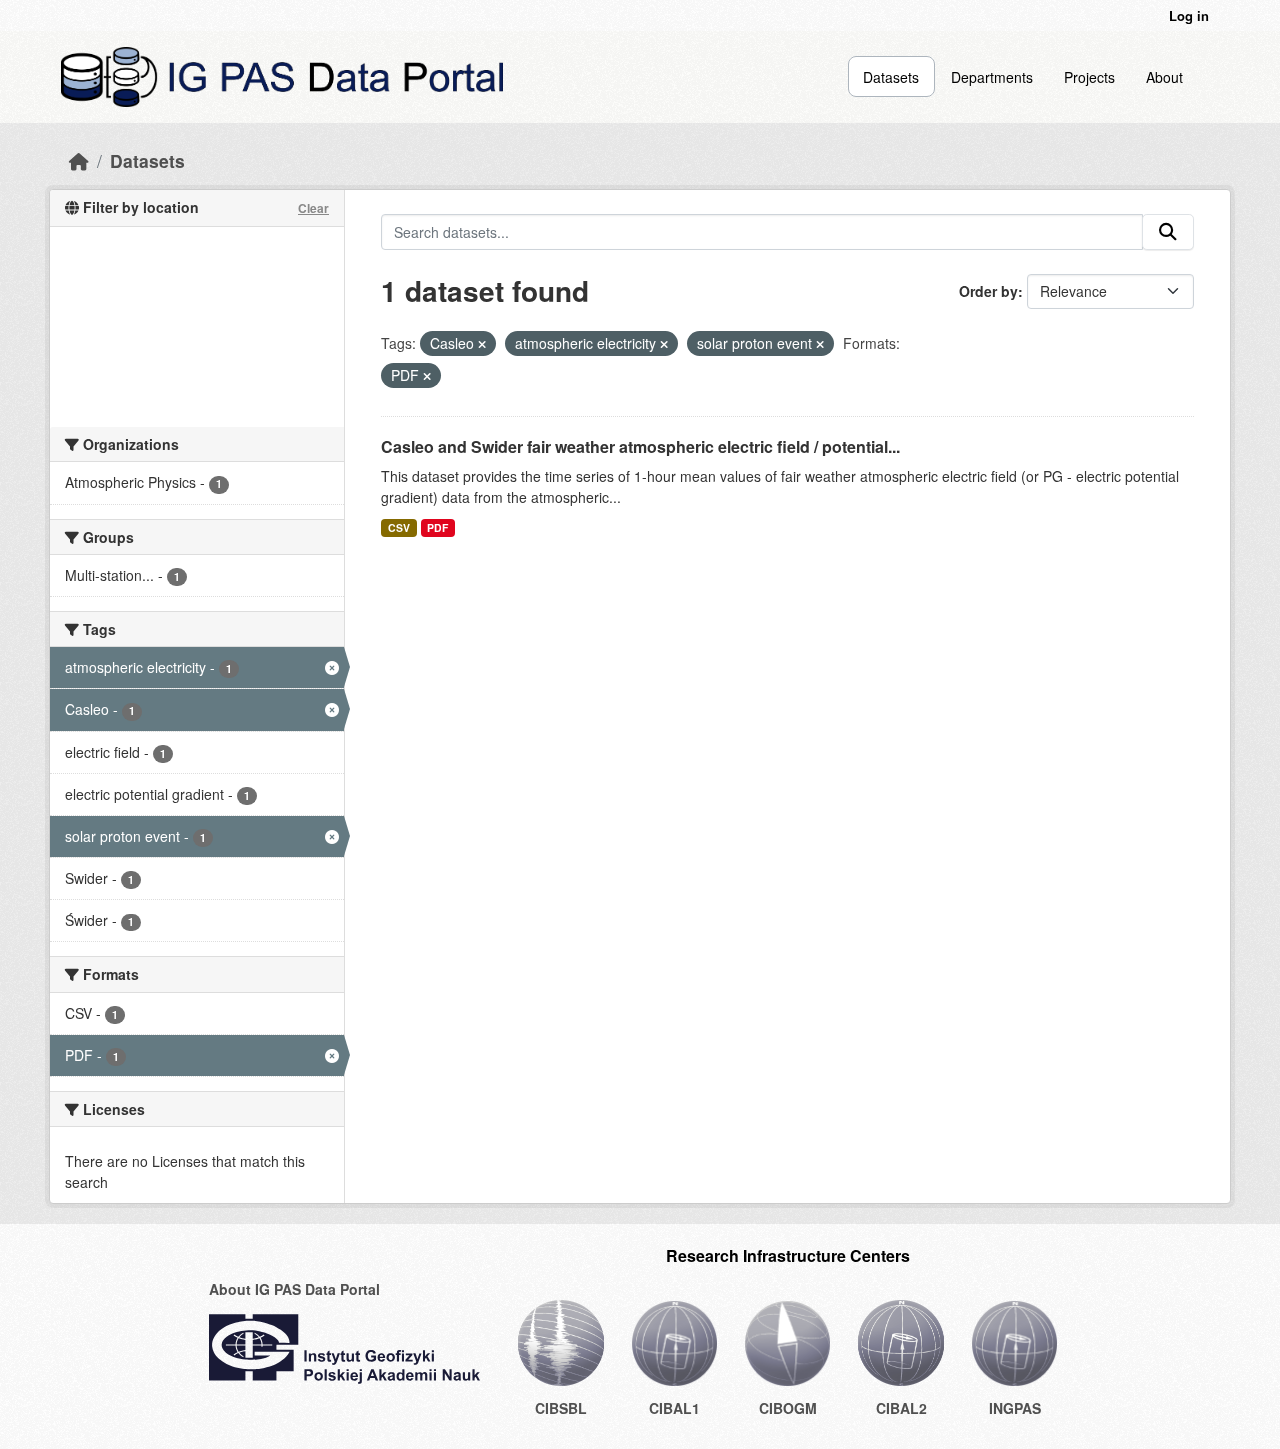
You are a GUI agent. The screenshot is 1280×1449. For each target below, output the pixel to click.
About (1164, 77)
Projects (1089, 77)
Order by (988, 291)
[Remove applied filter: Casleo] (482, 344)
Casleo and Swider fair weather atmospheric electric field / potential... (640, 446)
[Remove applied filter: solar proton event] (820, 344)
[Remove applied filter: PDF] (427, 376)
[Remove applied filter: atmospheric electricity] (664, 344)
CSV (399, 527)
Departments (992, 77)
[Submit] (1168, 232)
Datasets (891, 77)
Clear (313, 208)
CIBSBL (561, 1408)
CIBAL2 (901, 1408)
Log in (1189, 15)
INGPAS (1015, 1408)
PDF (437, 527)
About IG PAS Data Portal (294, 1289)
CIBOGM (788, 1408)
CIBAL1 (674, 1408)
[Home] (79, 160)
